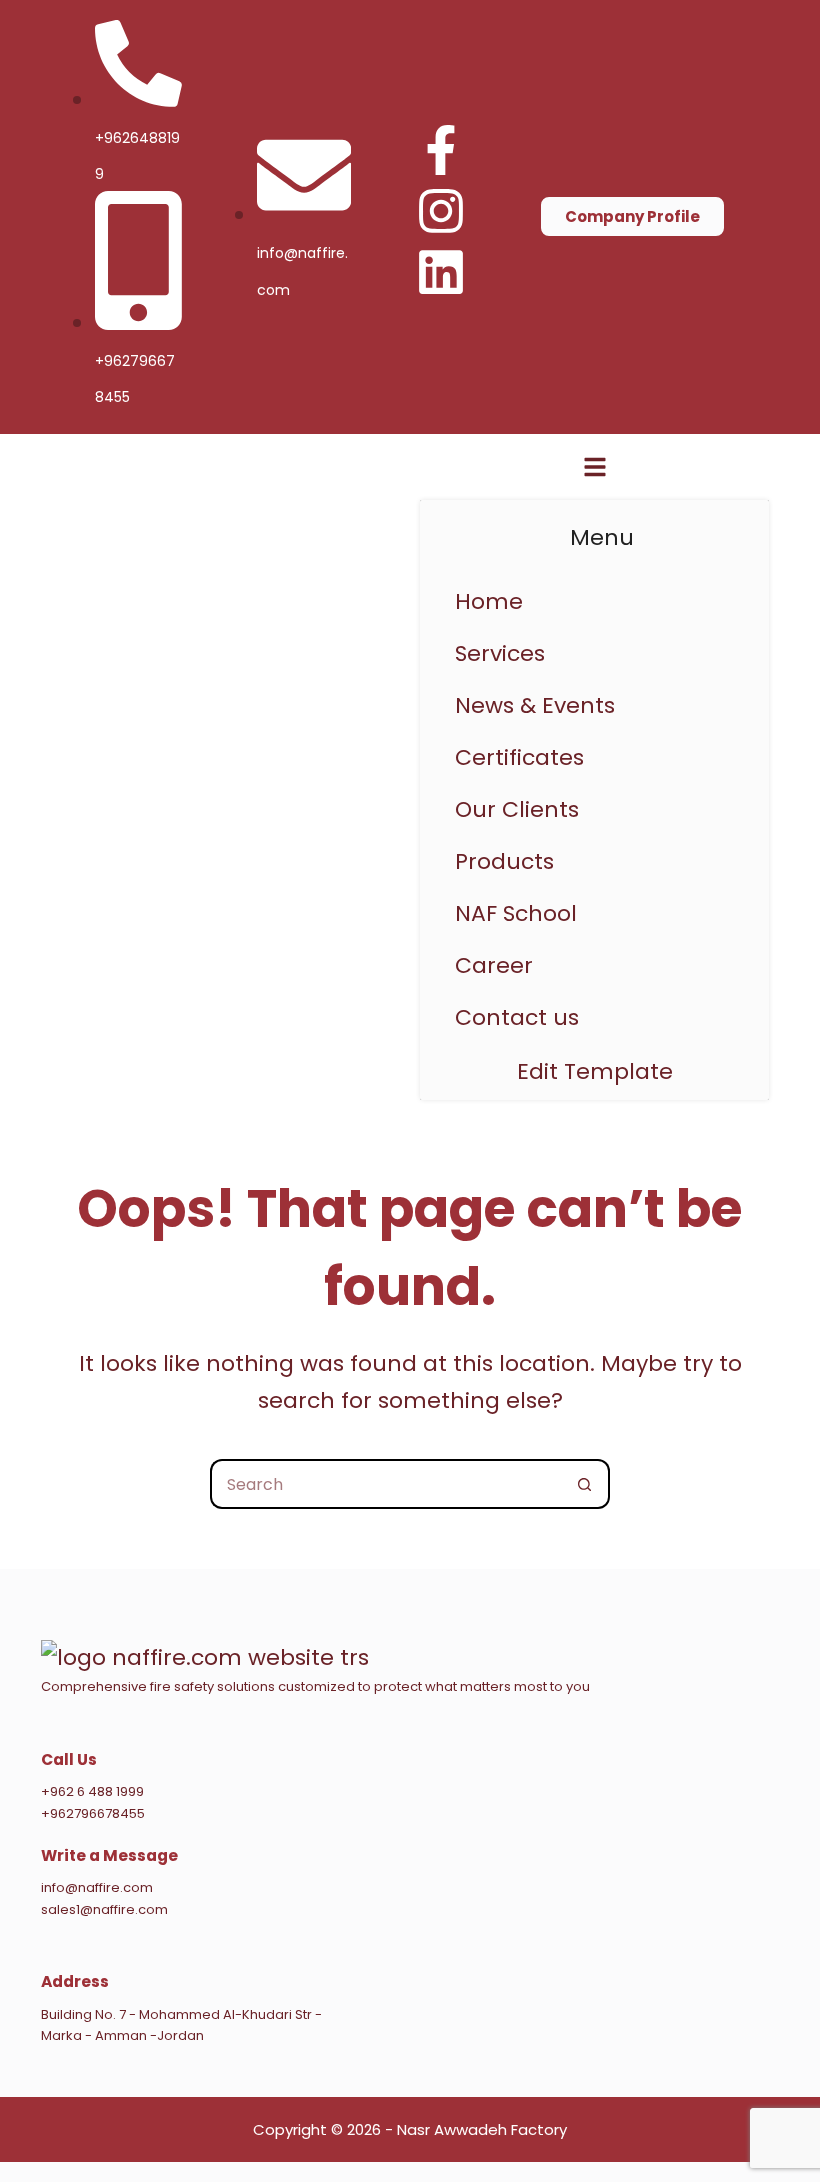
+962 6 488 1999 (92, 1791)
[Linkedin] (441, 272)
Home (489, 601)
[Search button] (585, 1484)
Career (494, 965)
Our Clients (517, 809)
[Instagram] (441, 211)
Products (504, 861)
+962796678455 (93, 1813)
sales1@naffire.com (104, 1909)
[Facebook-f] (441, 150)
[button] (594, 862)
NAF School (516, 913)
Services (500, 653)
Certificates (519, 757)
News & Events (535, 705)
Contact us (517, 1017)
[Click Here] (595, 472)
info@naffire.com (97, 1887)
